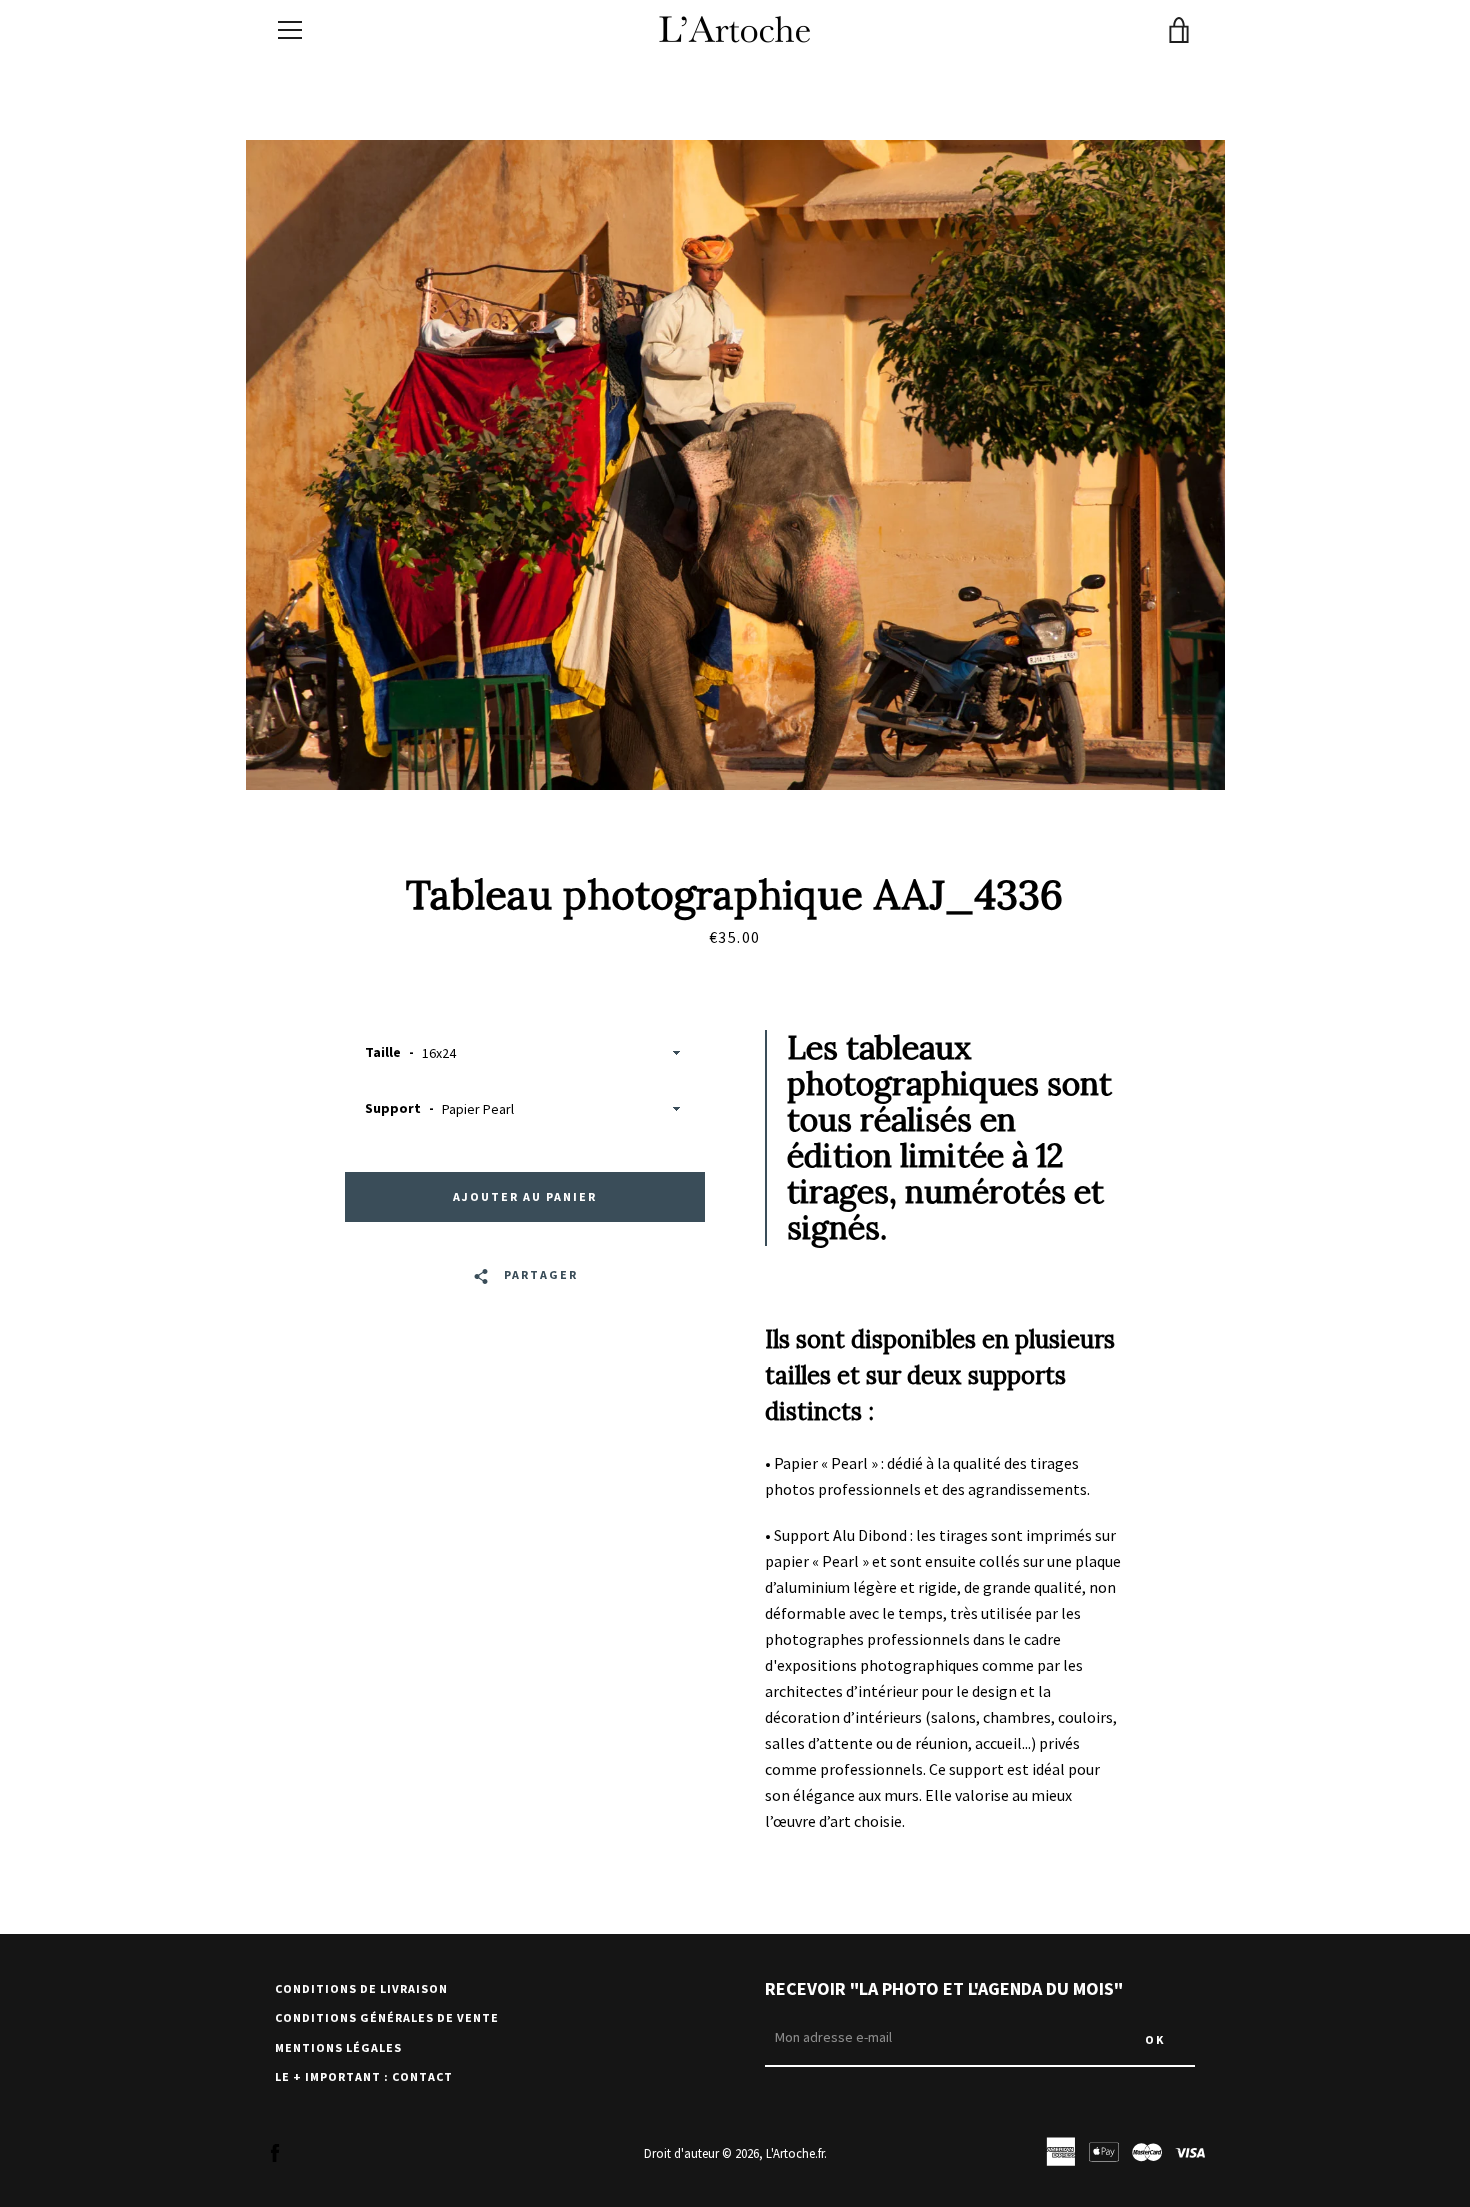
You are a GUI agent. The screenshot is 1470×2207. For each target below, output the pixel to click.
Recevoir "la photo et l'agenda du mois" (944, 1988)
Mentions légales (338, 2047)
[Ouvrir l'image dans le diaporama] (735, 465)
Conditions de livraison (361, 1988)
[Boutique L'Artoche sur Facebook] (275, 2152)
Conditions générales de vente (387, 2017)
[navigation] (290, 30)
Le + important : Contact (364, 2076)
